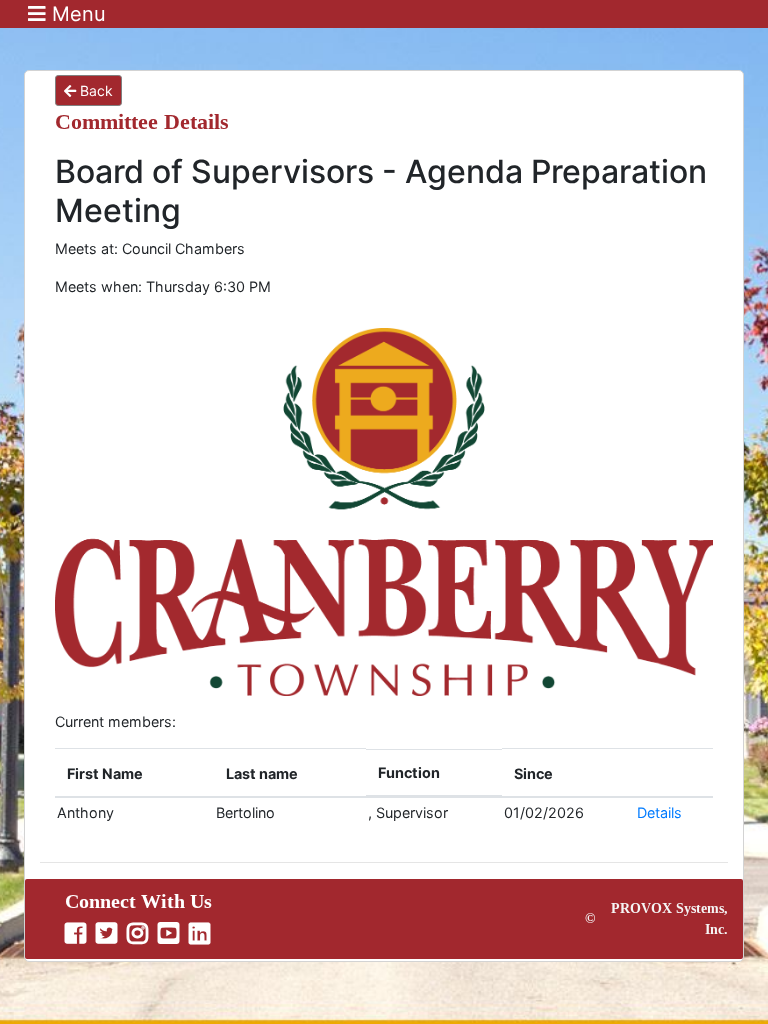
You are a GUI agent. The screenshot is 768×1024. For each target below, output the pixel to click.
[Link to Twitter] (109, 934)
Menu (76, 14)
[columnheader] (134, 773)
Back (94, 90)
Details (659, 812)
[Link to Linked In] (202, 934)
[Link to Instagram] (140, 934)
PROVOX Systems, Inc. (669, 919)
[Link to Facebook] (78, 934)
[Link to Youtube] (171, 934)
